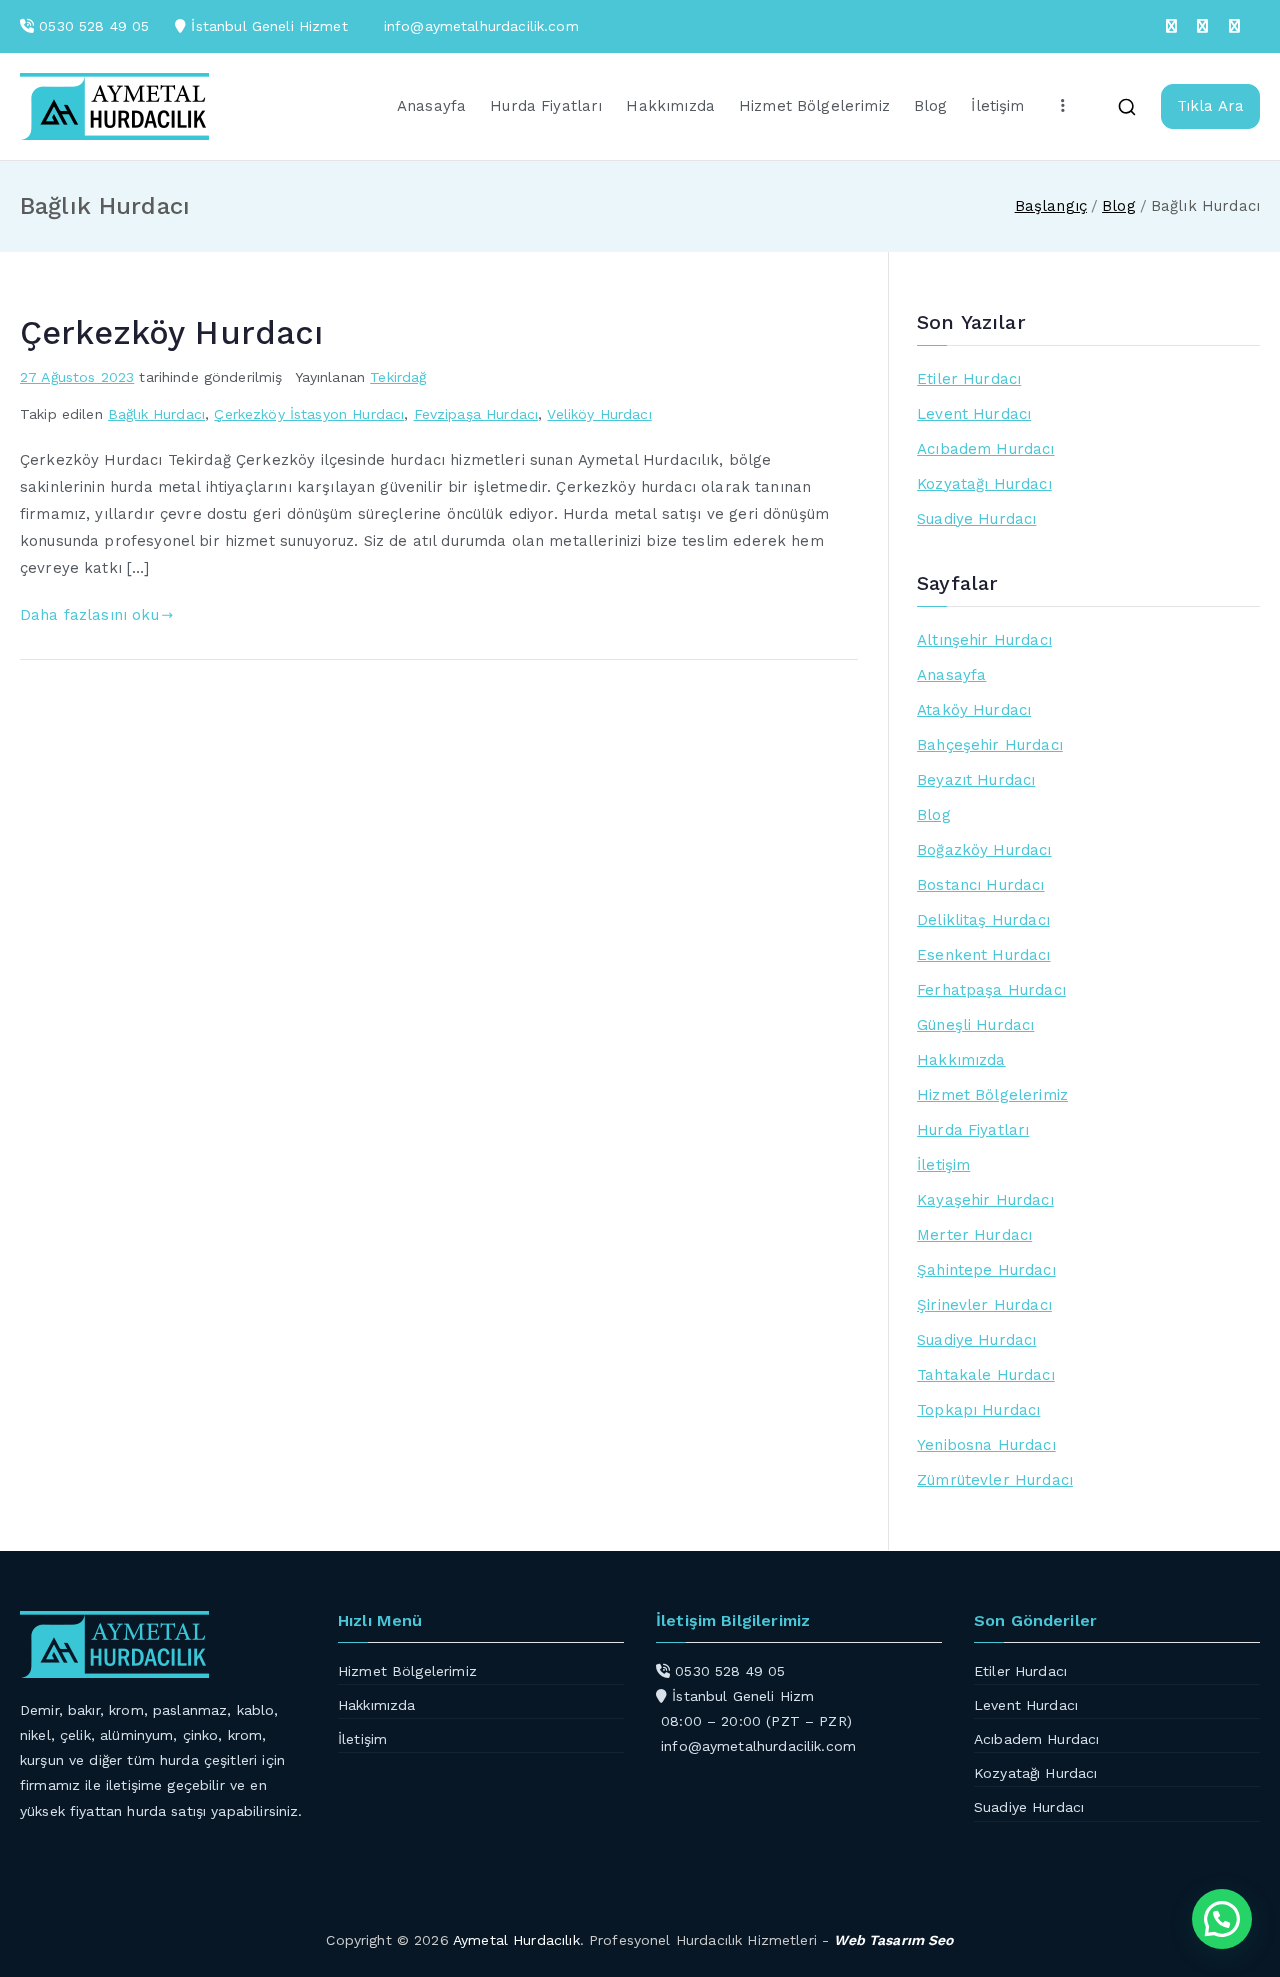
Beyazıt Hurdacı (976, 780)
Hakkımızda (670, 106)
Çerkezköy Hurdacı (172, 333)
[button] (1222, 1919)
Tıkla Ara (1210, 106)
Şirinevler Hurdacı (984, 1305)
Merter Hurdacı (974, 1235)
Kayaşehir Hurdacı (985, 1200)
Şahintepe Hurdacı (986, 1270)
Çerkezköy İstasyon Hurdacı (309, 414)
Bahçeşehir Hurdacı (990, 745)
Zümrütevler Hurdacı (995, 1480)
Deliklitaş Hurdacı (983, 920)
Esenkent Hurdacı (983, 955)
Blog (931, 106)
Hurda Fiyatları (546, 106)
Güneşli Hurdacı (975, 1025)
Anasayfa (431, 106)
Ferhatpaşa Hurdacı (991, 990)
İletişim (997, 106)
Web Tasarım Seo (893, 1940)
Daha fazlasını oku (89, 615)
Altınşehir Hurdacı (984, 640)
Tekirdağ (398, 377)
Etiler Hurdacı (969, 379)
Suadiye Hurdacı (976, 519)
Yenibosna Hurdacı (986, 1445)
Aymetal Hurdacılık (516, 1940)
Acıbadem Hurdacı (985, 449)
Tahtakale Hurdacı (986, 1375)
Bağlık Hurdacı (156, 414)
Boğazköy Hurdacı (984, 850)
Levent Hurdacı (974, 414)
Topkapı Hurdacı (978, 1410)
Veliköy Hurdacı (599, 414)
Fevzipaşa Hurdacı (476, 414)
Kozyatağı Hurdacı (984, 484)
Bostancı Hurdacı (980, 885)
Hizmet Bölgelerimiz (814, 106)
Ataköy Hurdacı (974, 710)
